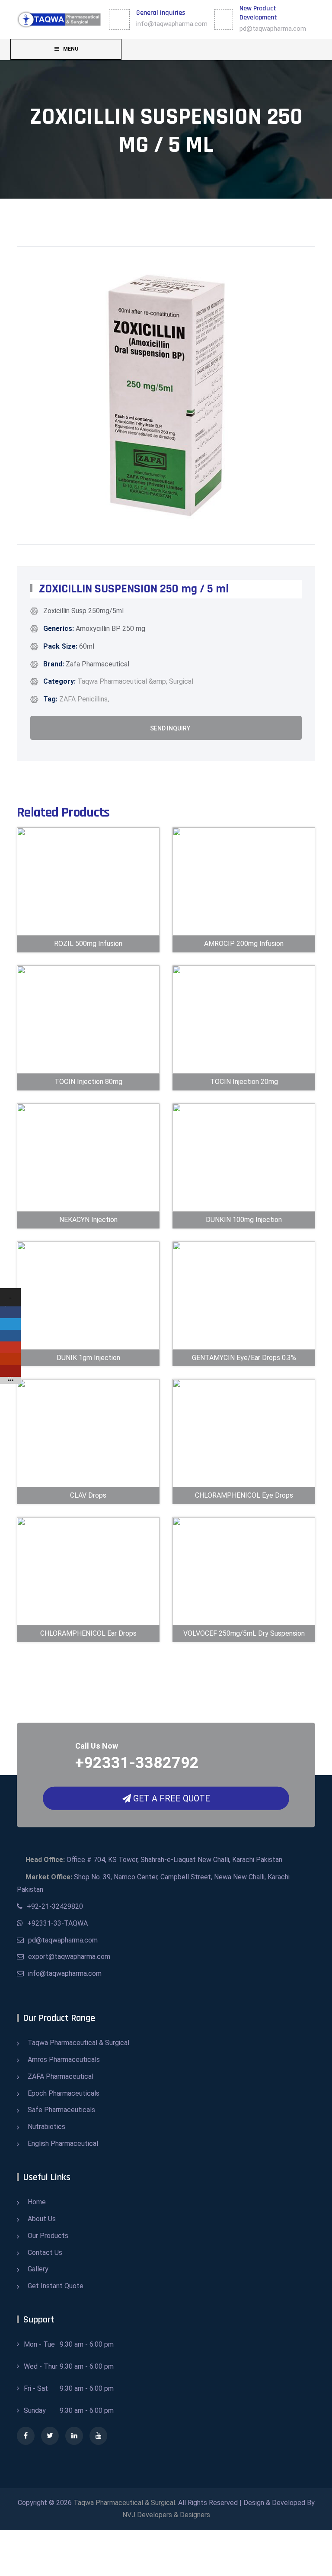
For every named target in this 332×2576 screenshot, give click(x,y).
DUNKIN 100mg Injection (244, 1198)
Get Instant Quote (56, 2286)
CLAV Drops (88, 1481)
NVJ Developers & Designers (166, 2515)
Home (37, 2202)
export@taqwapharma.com (69, 1957)
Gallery (38, 2269)
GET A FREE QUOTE (171, 1798)
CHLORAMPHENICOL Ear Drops (88, 1612)
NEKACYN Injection (88, 1205)
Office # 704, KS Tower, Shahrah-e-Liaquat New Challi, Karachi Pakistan (154, 1860)
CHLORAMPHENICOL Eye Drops (244, 1474)
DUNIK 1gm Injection (88, 1343)
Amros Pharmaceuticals (64, 2060)
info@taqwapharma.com (172, 24)
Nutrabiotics (46, 2127)
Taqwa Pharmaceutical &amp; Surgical (135, 681)
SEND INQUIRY (169, 728)
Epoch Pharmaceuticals (64, 2093)
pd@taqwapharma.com (273, 29)
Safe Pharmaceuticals (61, 2110)
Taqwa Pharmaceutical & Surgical (78, 2043)
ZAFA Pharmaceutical (61, 2076)
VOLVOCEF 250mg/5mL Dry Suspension (244, 1606)
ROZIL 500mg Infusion (88, 929)
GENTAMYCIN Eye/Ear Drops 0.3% (244, 1336)
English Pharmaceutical (63, 2143)
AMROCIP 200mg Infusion (244, 922)
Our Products (48, 2236)
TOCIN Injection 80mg (88, 1067)
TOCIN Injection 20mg (244, 1067)
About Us (42, 2219)
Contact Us (45, 2253)
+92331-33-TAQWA (57, 1923)
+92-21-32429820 (55, 1906)
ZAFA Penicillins (83, 699)
